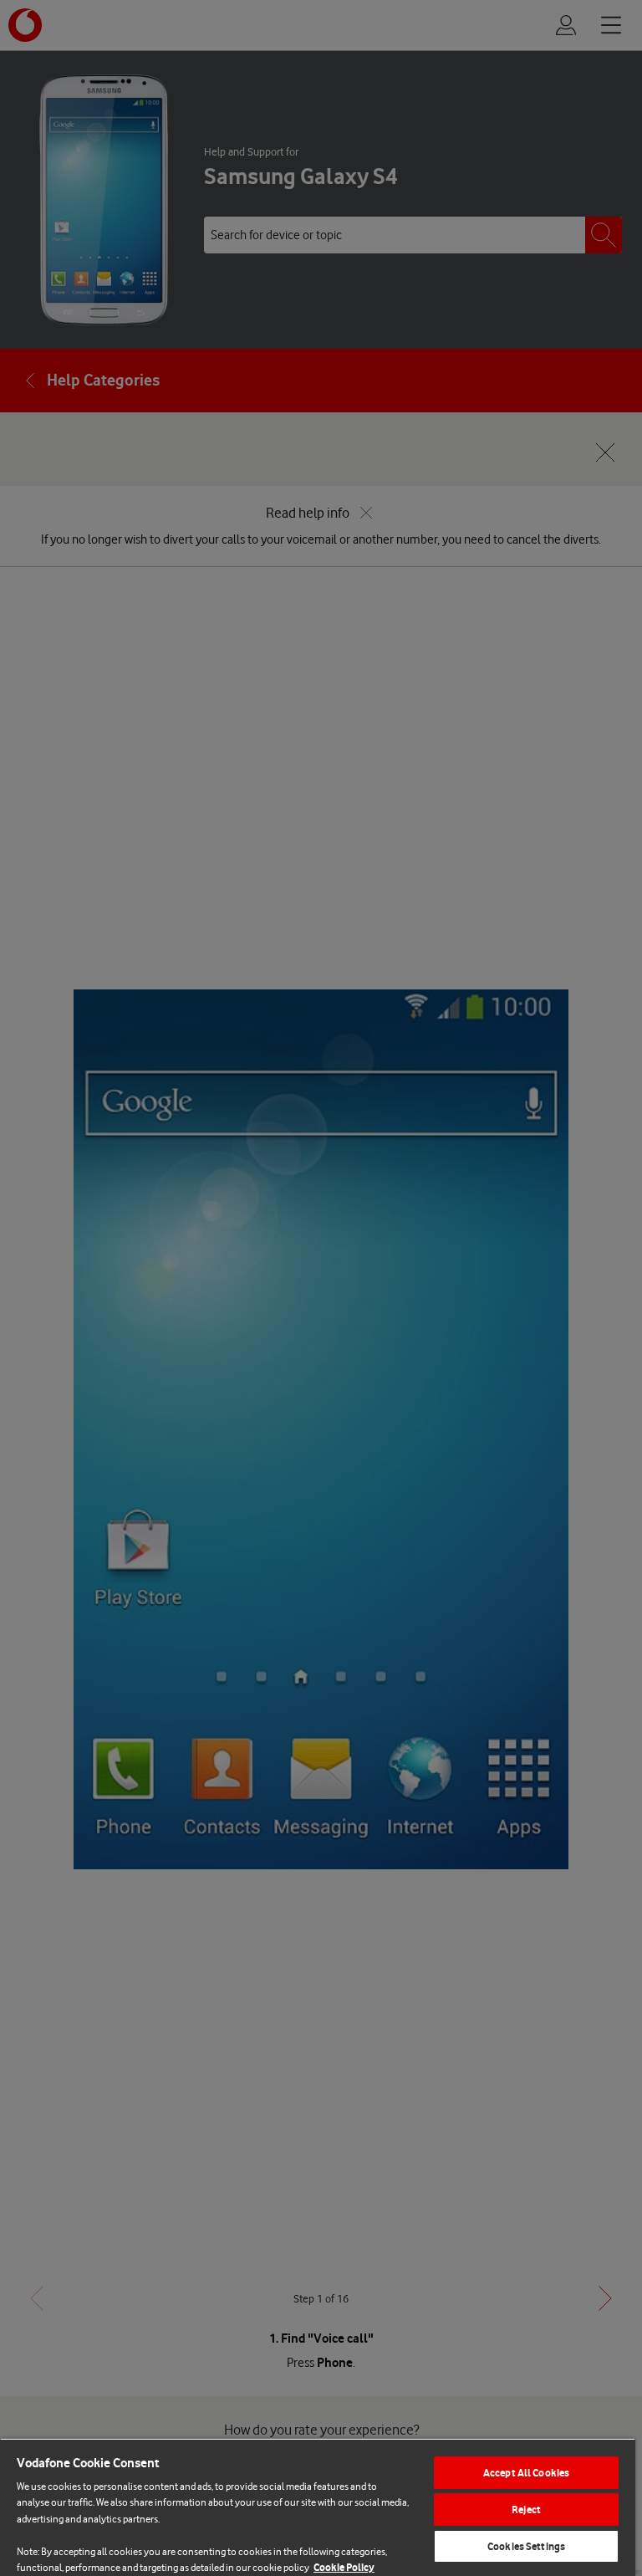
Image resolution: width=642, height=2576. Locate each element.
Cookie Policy (344, 2567)
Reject (526, 2510)
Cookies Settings (526, 2546)
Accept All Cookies (526, 2473)
